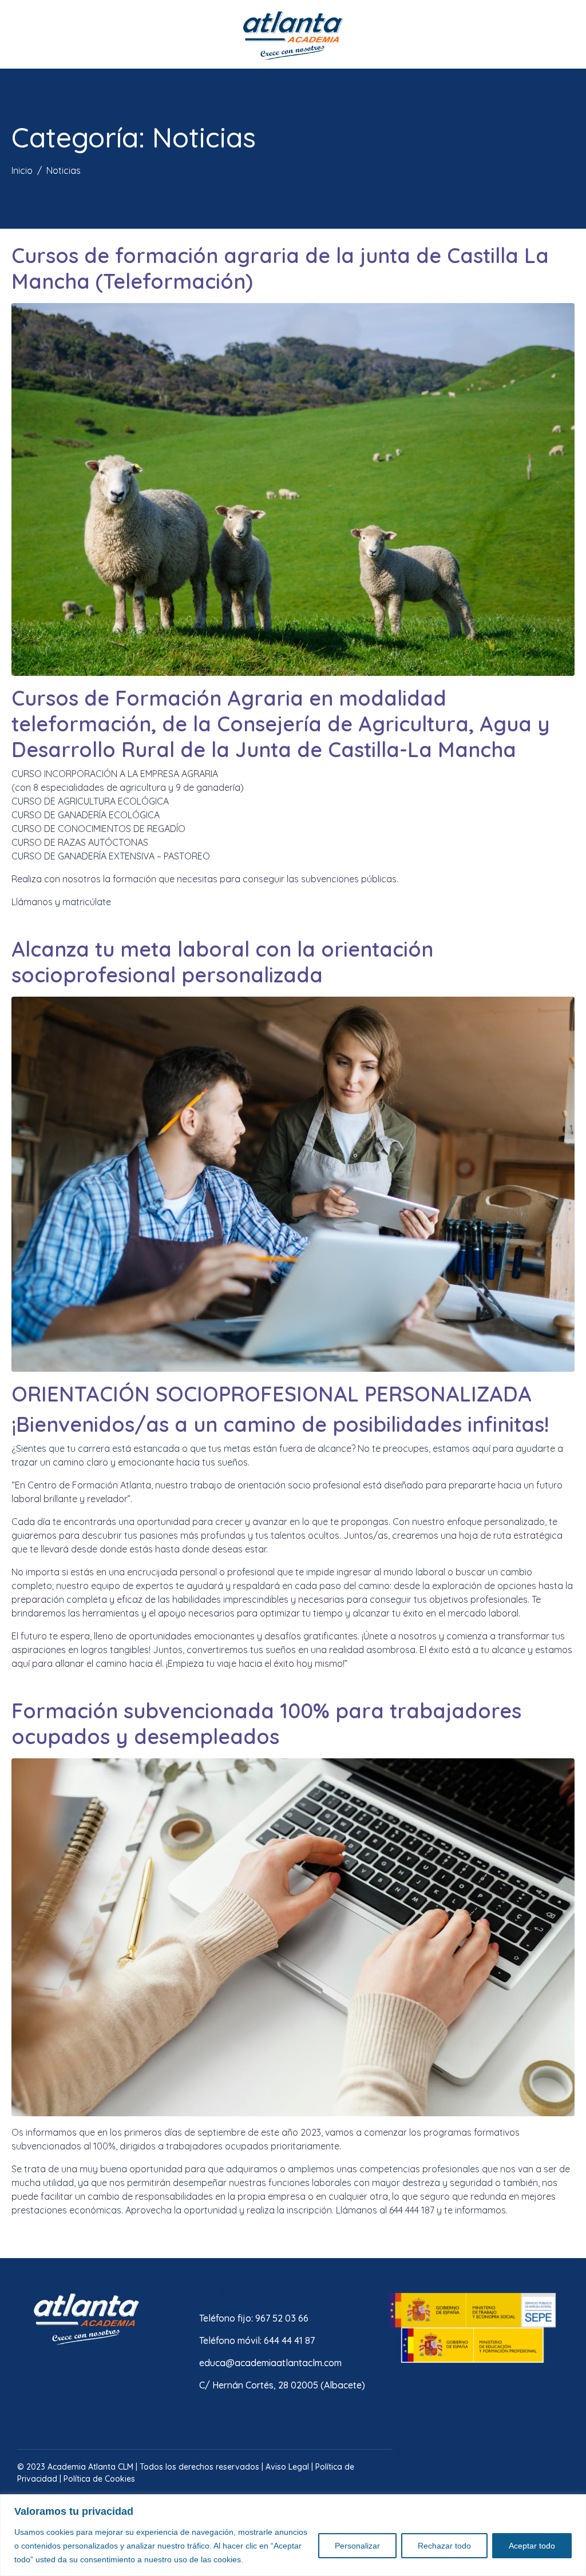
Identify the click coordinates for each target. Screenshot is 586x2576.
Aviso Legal (287, 2467)
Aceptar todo (532, 2546)
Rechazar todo (444, 2546)
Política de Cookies (99, 2479)
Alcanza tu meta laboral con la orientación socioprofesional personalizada (222, 962)
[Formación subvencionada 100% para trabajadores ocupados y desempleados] (293, 1936)
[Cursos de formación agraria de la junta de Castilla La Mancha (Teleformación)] (293, 488)
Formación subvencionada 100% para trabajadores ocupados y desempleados (266, 1723)
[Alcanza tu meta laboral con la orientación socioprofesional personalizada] (293, 1183)
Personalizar (357, 2546)
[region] (293, 2535)
